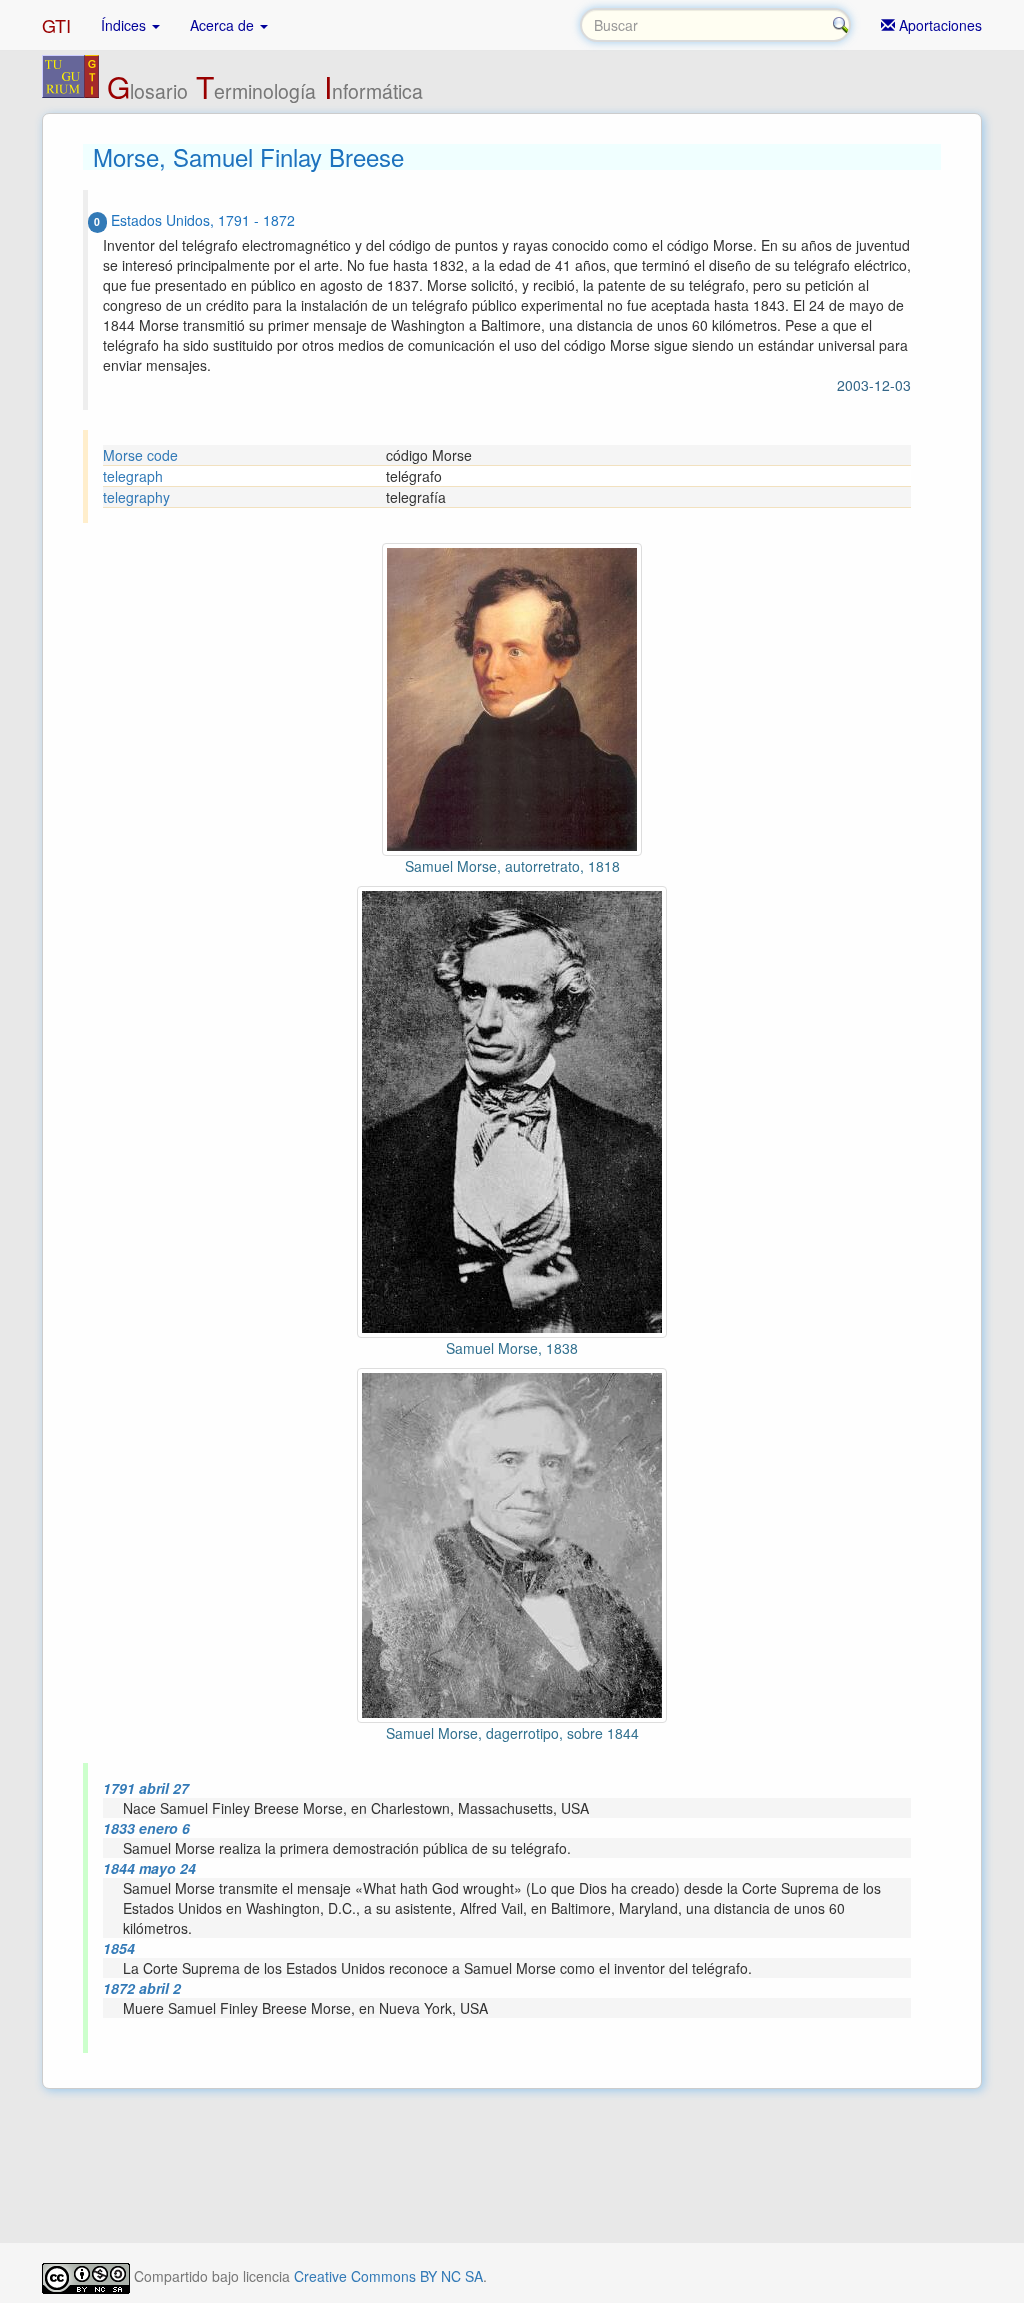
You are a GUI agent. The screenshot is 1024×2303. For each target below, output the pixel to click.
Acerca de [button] (224, 25)
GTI (56, 25)
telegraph (133, 476)
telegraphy (136, 497)
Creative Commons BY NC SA (388, 2276)
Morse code (140, 455)
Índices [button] (125, 25)
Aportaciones (938, 25)
